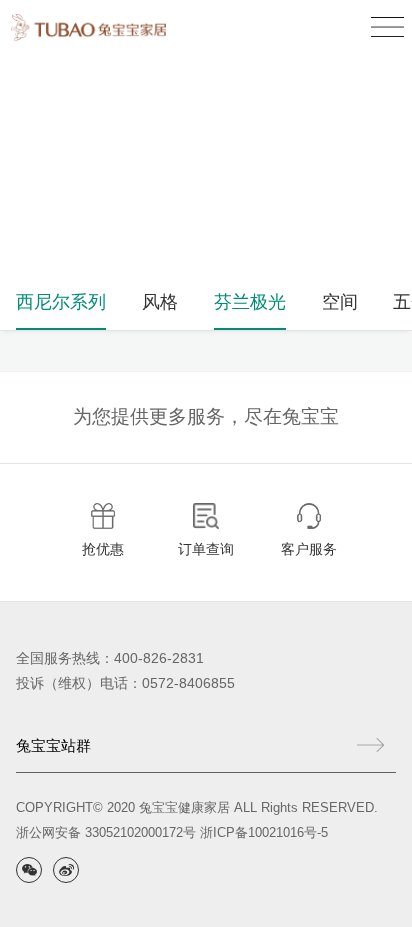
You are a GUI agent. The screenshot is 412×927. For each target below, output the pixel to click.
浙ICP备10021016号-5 (264, 832)
